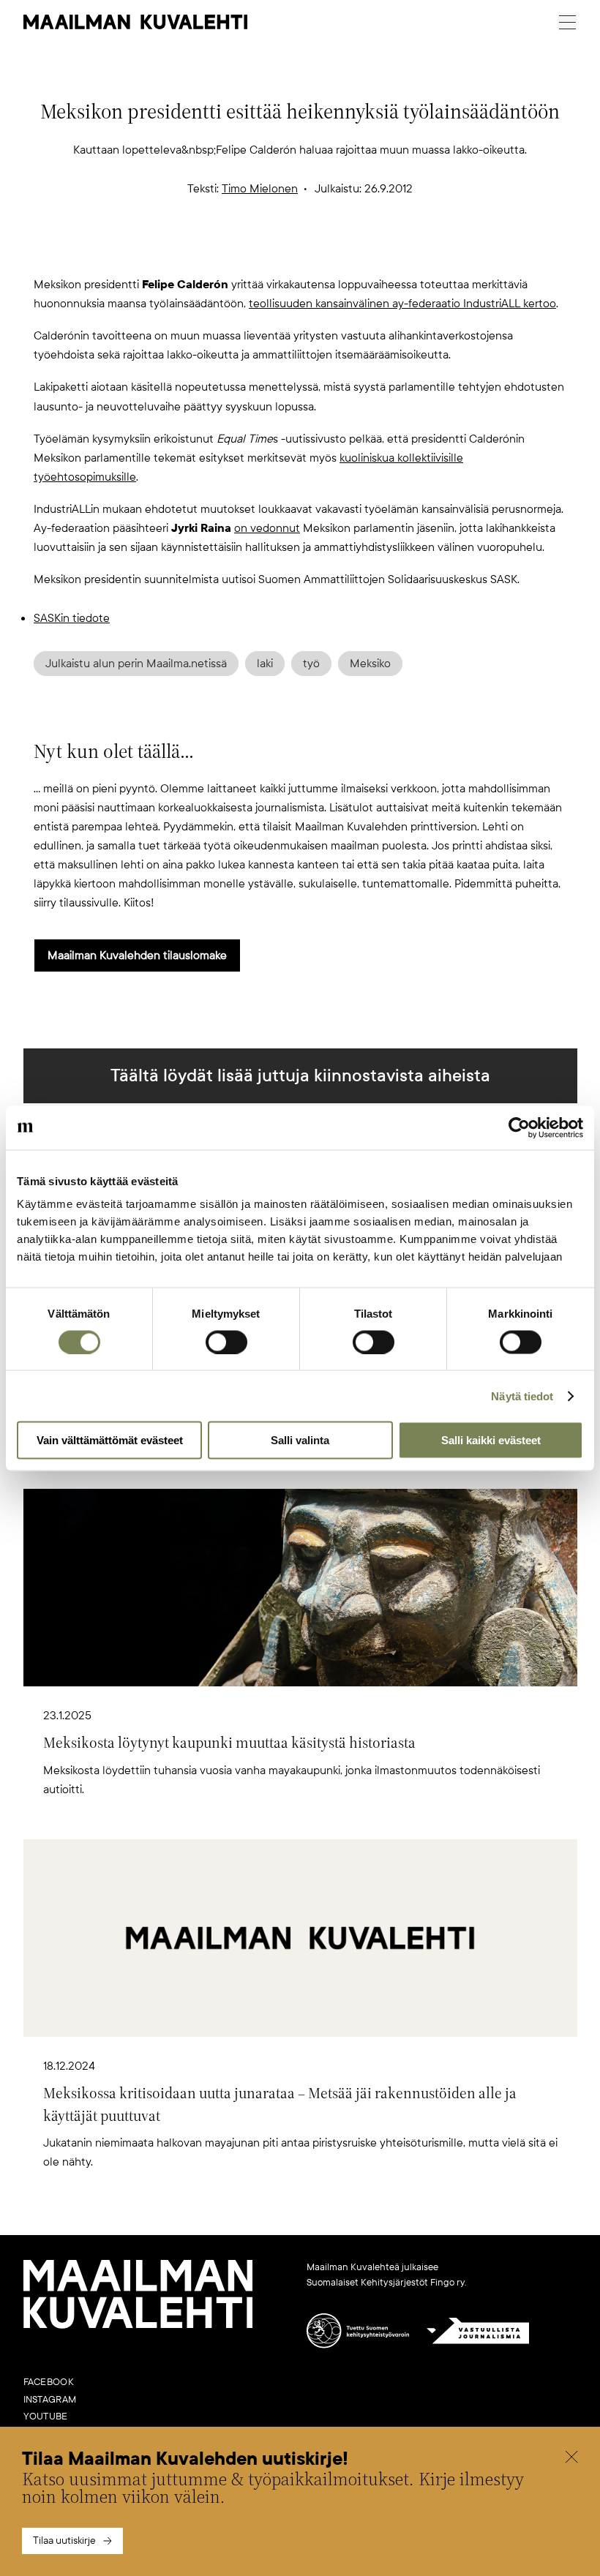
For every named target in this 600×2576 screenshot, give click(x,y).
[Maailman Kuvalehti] (138, 2326)
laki (265, 664)
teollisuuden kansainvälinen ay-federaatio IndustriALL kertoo (402, 304)
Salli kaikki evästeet (491, 1440)
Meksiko (370, 664)
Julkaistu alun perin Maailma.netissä (136, 664)
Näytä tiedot (522, 1396)
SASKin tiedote (72, 618)
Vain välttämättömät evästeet (110, 1440)
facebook (49, 2382)
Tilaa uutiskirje (64, 2541)
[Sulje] (571, 2459)
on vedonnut (267, 528)
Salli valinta (300, 1440)
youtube (46, 2417)
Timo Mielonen (260, 189)
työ (311, 664)
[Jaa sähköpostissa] (370, 251)
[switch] (226, 1342)
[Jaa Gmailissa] (277, 251)
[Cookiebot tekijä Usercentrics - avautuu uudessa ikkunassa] (519, 1127)
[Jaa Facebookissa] (323, 251)
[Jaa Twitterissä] (230, 251)
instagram (50, 2400)
